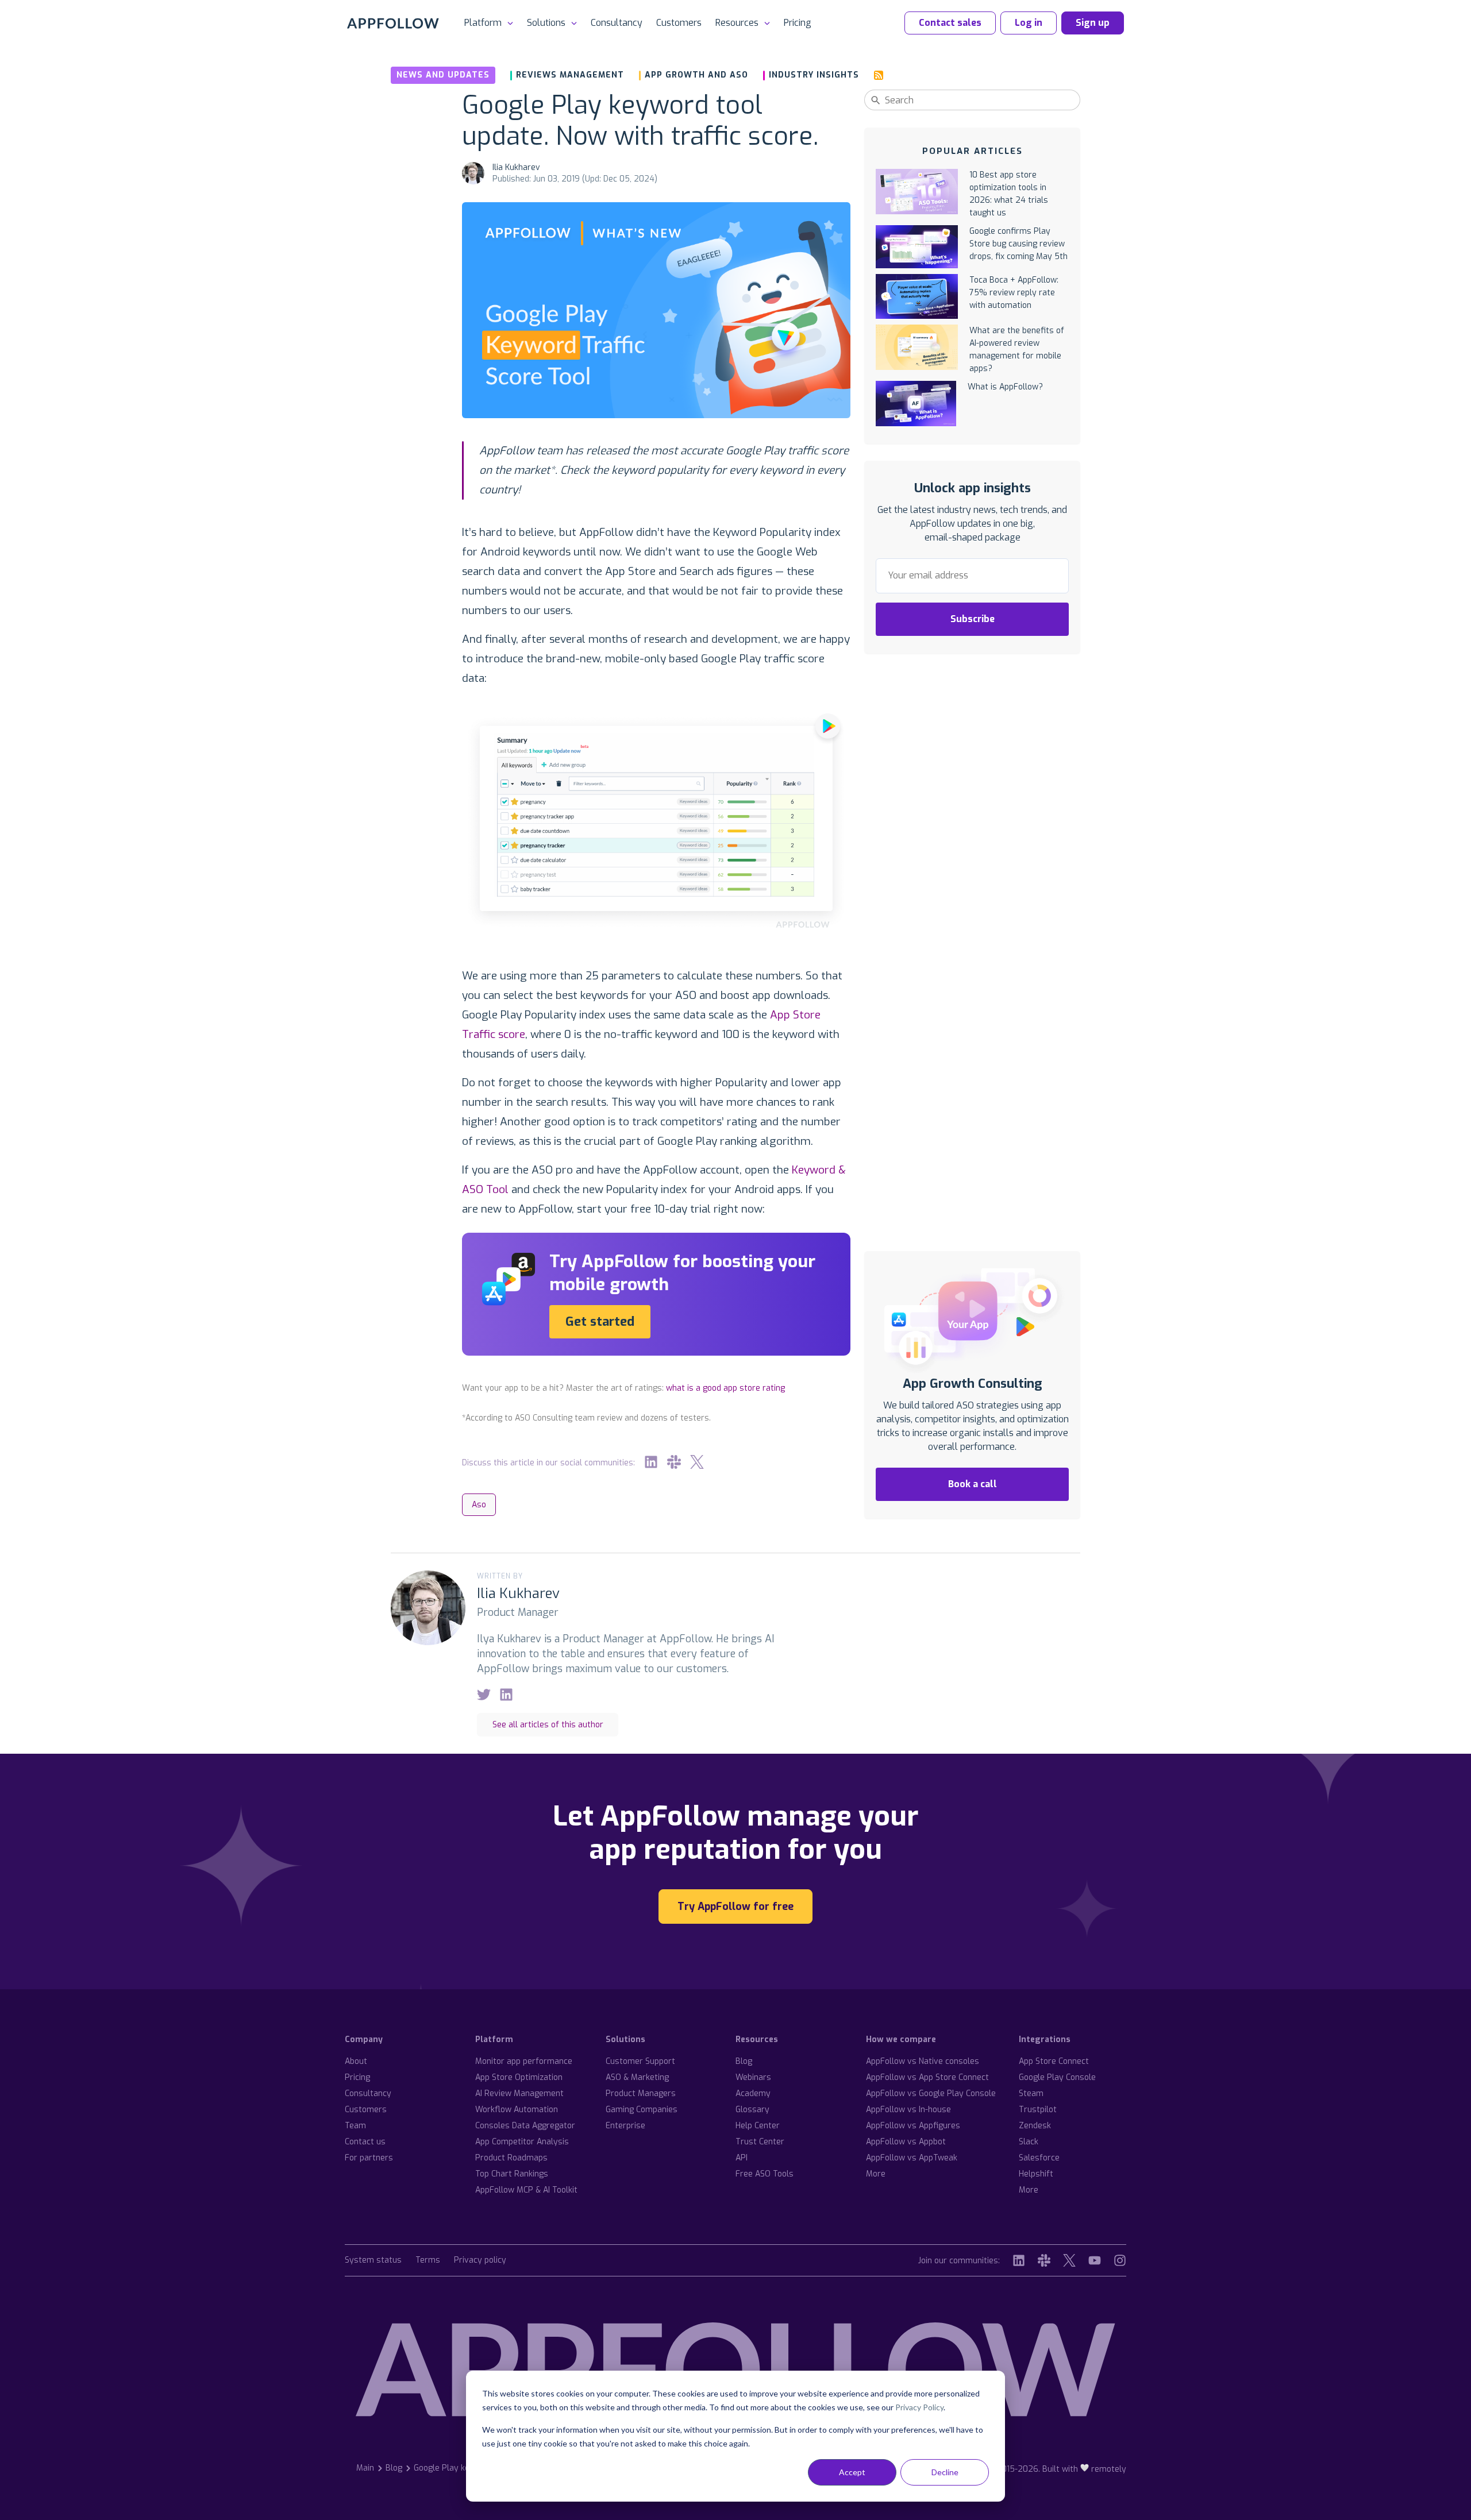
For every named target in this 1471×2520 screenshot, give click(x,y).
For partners (369, 2158)
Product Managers (641, 2093)
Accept (852, 2472)
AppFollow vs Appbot (906, 2142)
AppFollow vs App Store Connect (927, 2077)
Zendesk (1035, 2126)
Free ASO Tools (765, 2174)
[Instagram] (1120, 2260)
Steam (1031, 2093)
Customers (679, 23)
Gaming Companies (642, 2110)
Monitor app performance (524, 2061)
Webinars (753, 2077)
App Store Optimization (519, 2077)
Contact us (365, 2142)
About (356, 2061)
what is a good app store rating (725, 1388)
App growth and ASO (696, 75)
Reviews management (570, 75)
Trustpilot (1038, 2110)
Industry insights (814, 75)
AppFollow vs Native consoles (923, 2061)
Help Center (758, 2126)
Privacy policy (480, 2261)
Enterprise (625, 2126)
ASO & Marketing (637, 2077)
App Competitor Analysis (522, 2142)
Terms (428, 2261)
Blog (744, 2061)
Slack (1029, 2142)
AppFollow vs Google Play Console (931, 2093)
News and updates (443, 75)
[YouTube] (1095, 2260)
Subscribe (973, 619)
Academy (753, 2093)
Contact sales (950, 23)
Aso (479, 1505)
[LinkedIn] (651, 1462)
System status (373, 2261)
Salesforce (1039, 2158)
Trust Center (760, 2142)
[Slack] (674, 1462)
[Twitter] (697, 1462)
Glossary (752, 2110)
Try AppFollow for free (735, 1907)
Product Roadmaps (511, 2158)
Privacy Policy (919, 2407)
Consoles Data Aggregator (525, 2126)
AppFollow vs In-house (908, 2110)
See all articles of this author (548, 1725)
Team (355, 2126)
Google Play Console (1057, 2077)
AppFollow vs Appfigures (913, 2126)
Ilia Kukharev (516, 167)
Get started (600, 1321)
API (742, 2158)
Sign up (1093, 23)
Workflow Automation (517, 2110)
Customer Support (640, 2061)
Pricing (798, 23)
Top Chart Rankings (512, 2174)
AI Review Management (519, 2093)
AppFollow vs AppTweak (912, 2158)
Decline (945, 2472)
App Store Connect (1054, 2061)
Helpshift (1036, 2174)
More (876, 2174)
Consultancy (617, 23)
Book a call (973, 1484)
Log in (1029, 23)
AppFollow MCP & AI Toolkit (526, 2190)
